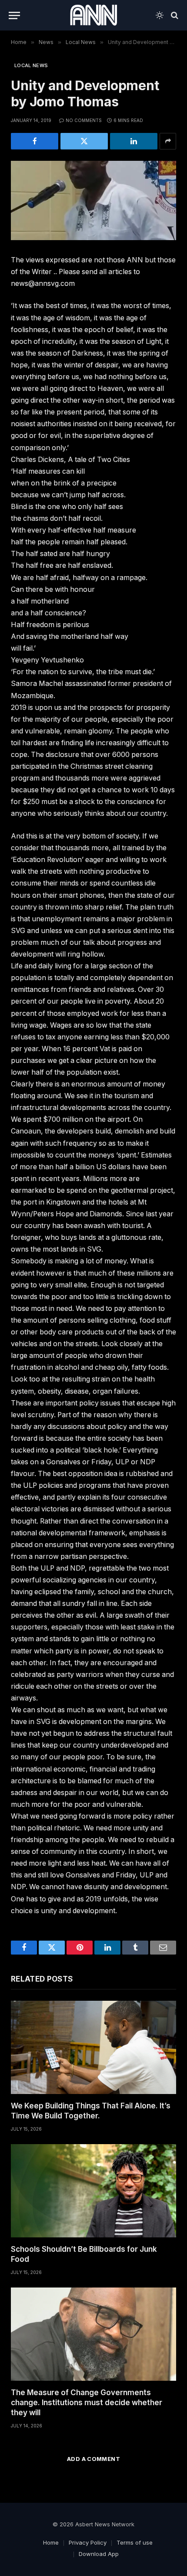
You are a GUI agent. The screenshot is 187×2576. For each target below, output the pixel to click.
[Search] (174, 15)
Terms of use (135, 2542)
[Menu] (14, 15)
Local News (31, 65)
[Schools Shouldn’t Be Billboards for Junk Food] (93, 2191)
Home (51, 2542)
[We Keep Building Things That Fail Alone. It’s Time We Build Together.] (93, 2047)
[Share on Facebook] (35, 141)
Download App (99, 2554)
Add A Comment (93, 2459)
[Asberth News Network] (93, 15)
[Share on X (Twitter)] (84, 141)
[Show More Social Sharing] (168, 141)
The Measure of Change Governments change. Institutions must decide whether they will (87, 2403)
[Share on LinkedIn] (134, 141)
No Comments (84, 120)
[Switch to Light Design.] (160, 15)
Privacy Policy (88, 2542)
